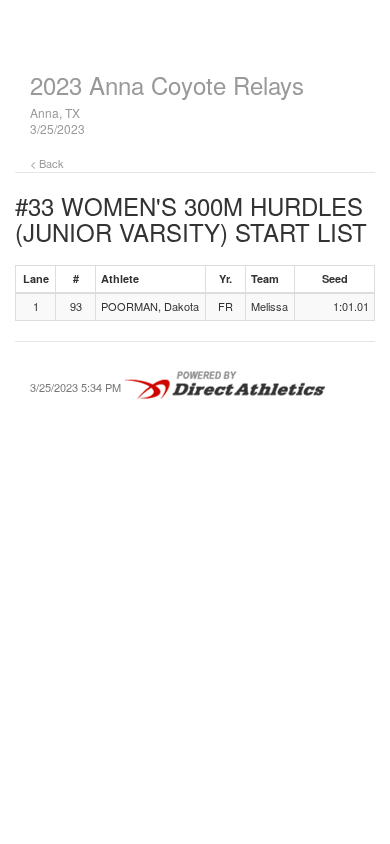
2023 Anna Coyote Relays (167, 84)
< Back (47, 163)
